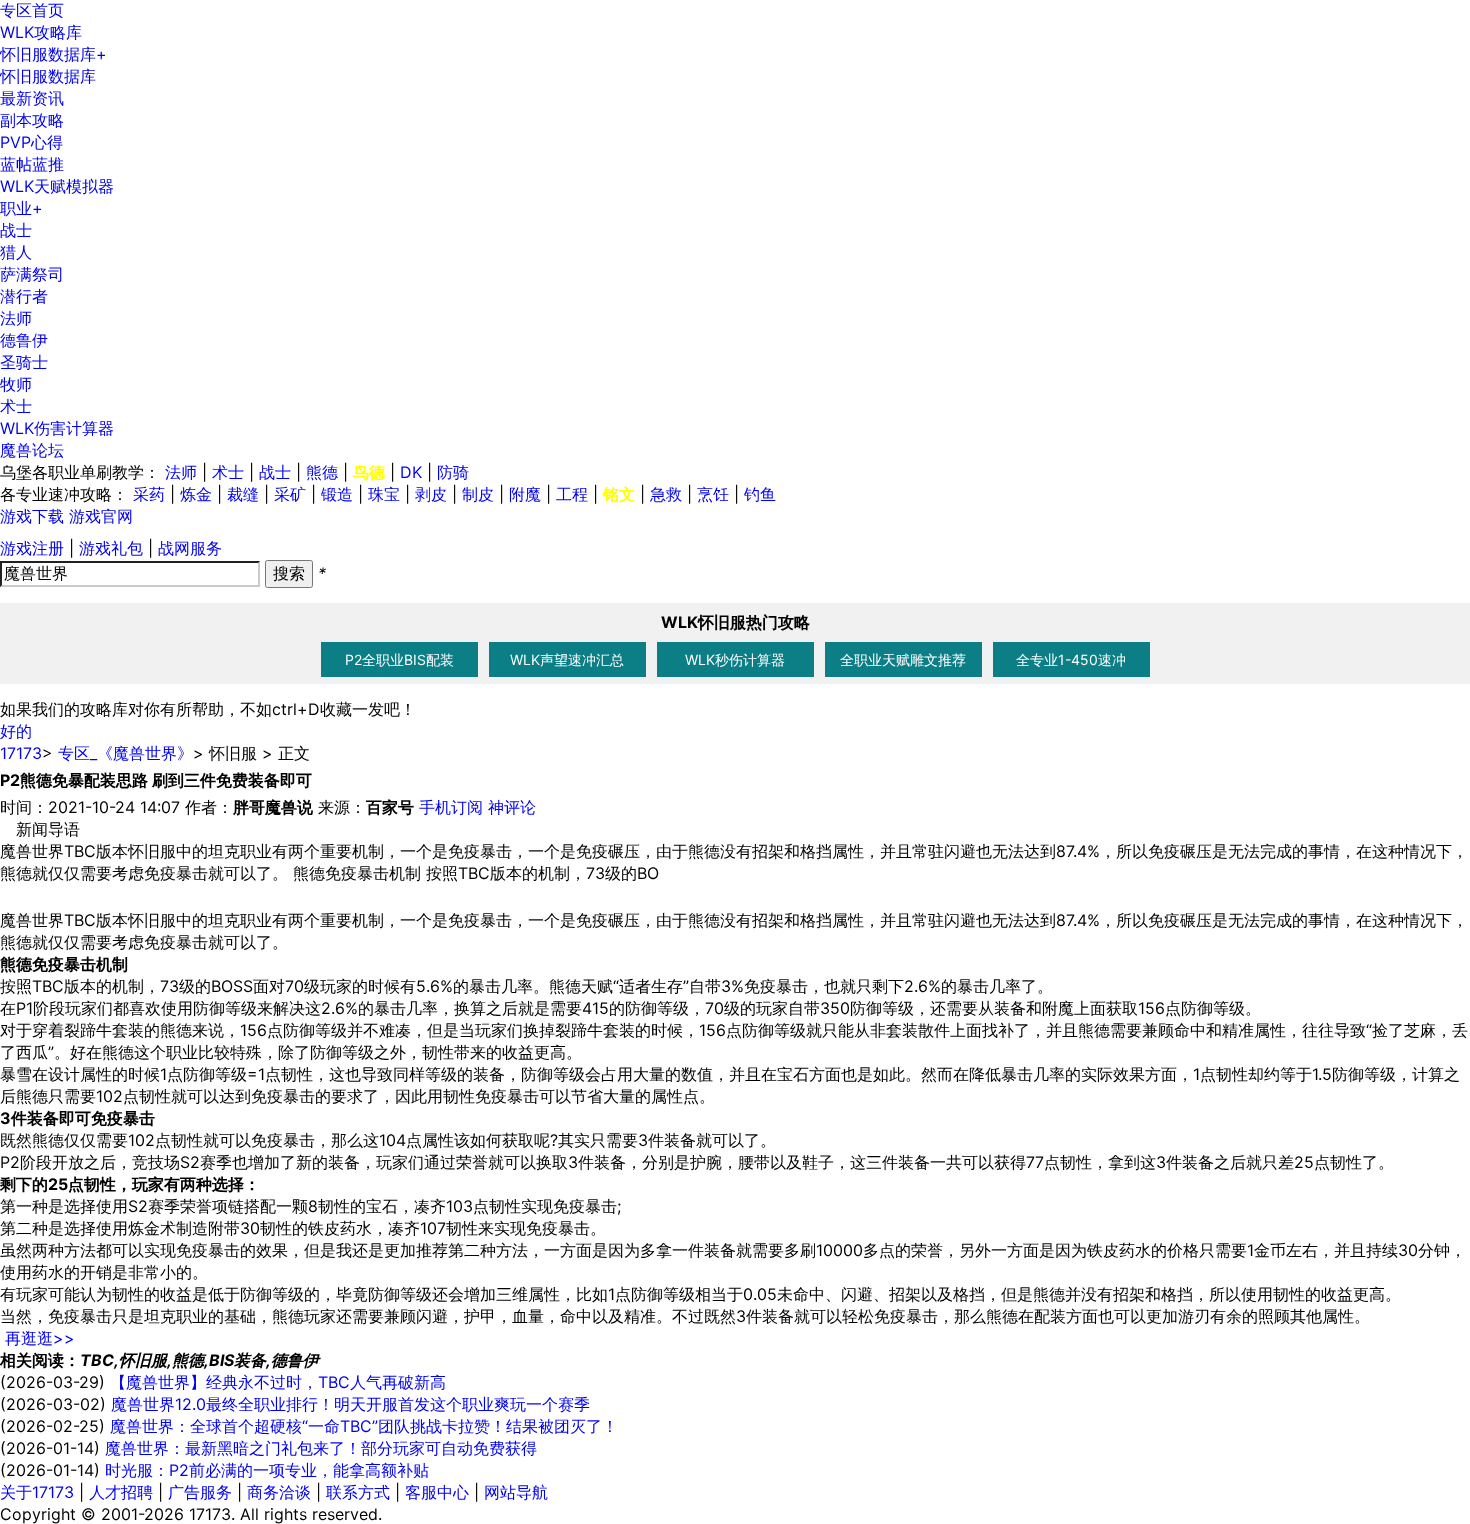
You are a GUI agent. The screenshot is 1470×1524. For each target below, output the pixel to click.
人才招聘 (121, 1492)
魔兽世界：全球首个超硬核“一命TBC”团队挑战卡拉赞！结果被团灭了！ (364, 1426)
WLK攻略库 (41, 32)
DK (411, 472)
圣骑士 (24, 362)
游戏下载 (32, 516)
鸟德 (369, 472)
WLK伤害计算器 (57, 428)
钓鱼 (760, 494)
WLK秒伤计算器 (735, 659)
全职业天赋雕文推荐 (903, 659)
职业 (21, 208)
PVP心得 (31, 142)
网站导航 (516, 1492)
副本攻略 (32, 120)
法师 (16, 318)
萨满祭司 (32, 274)
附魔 (525, 494)
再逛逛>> (40, 1338)
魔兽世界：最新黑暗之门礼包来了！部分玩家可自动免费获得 (321, 1448)
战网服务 (190, 548)
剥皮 (431, 494)
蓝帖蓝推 (32, 164)
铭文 (619, 494)
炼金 (196, 494)
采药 (149, 494)
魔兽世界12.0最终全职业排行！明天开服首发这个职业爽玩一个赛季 (350, 1404)
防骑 (453, 472)
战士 (16, 230)
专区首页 (32, 10)
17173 (21, 753)
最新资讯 (32, 98)
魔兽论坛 (32, 450)
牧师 (16, 384)
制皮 (478, 494)
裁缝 (243, 494)
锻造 (337, 494)
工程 (572, 494)
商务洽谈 (279, 1492)
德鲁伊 (24, 340)
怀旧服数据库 (53, 54)
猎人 (16, 252)
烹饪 (713, 494)
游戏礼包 (111, 548)
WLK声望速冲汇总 (567, 659)
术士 (16, 406)
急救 (666, 494)
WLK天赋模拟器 (57, 186)
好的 (16, 731)
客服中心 (437, 1492)
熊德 (322, 472)
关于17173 (37, 1492)
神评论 (512, 807)
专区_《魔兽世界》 (125, 753)
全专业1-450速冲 (1071, 659)
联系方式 (358, 1492)
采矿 (290, 494)
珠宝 (384, 494)
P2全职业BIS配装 (399, 659)
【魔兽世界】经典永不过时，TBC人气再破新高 (278, 1382)
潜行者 (24, 296)
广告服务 (200, 1492)
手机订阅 (451, 807)
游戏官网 (101, 516)
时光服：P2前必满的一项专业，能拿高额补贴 (267, 1470)
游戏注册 (32, 548)
